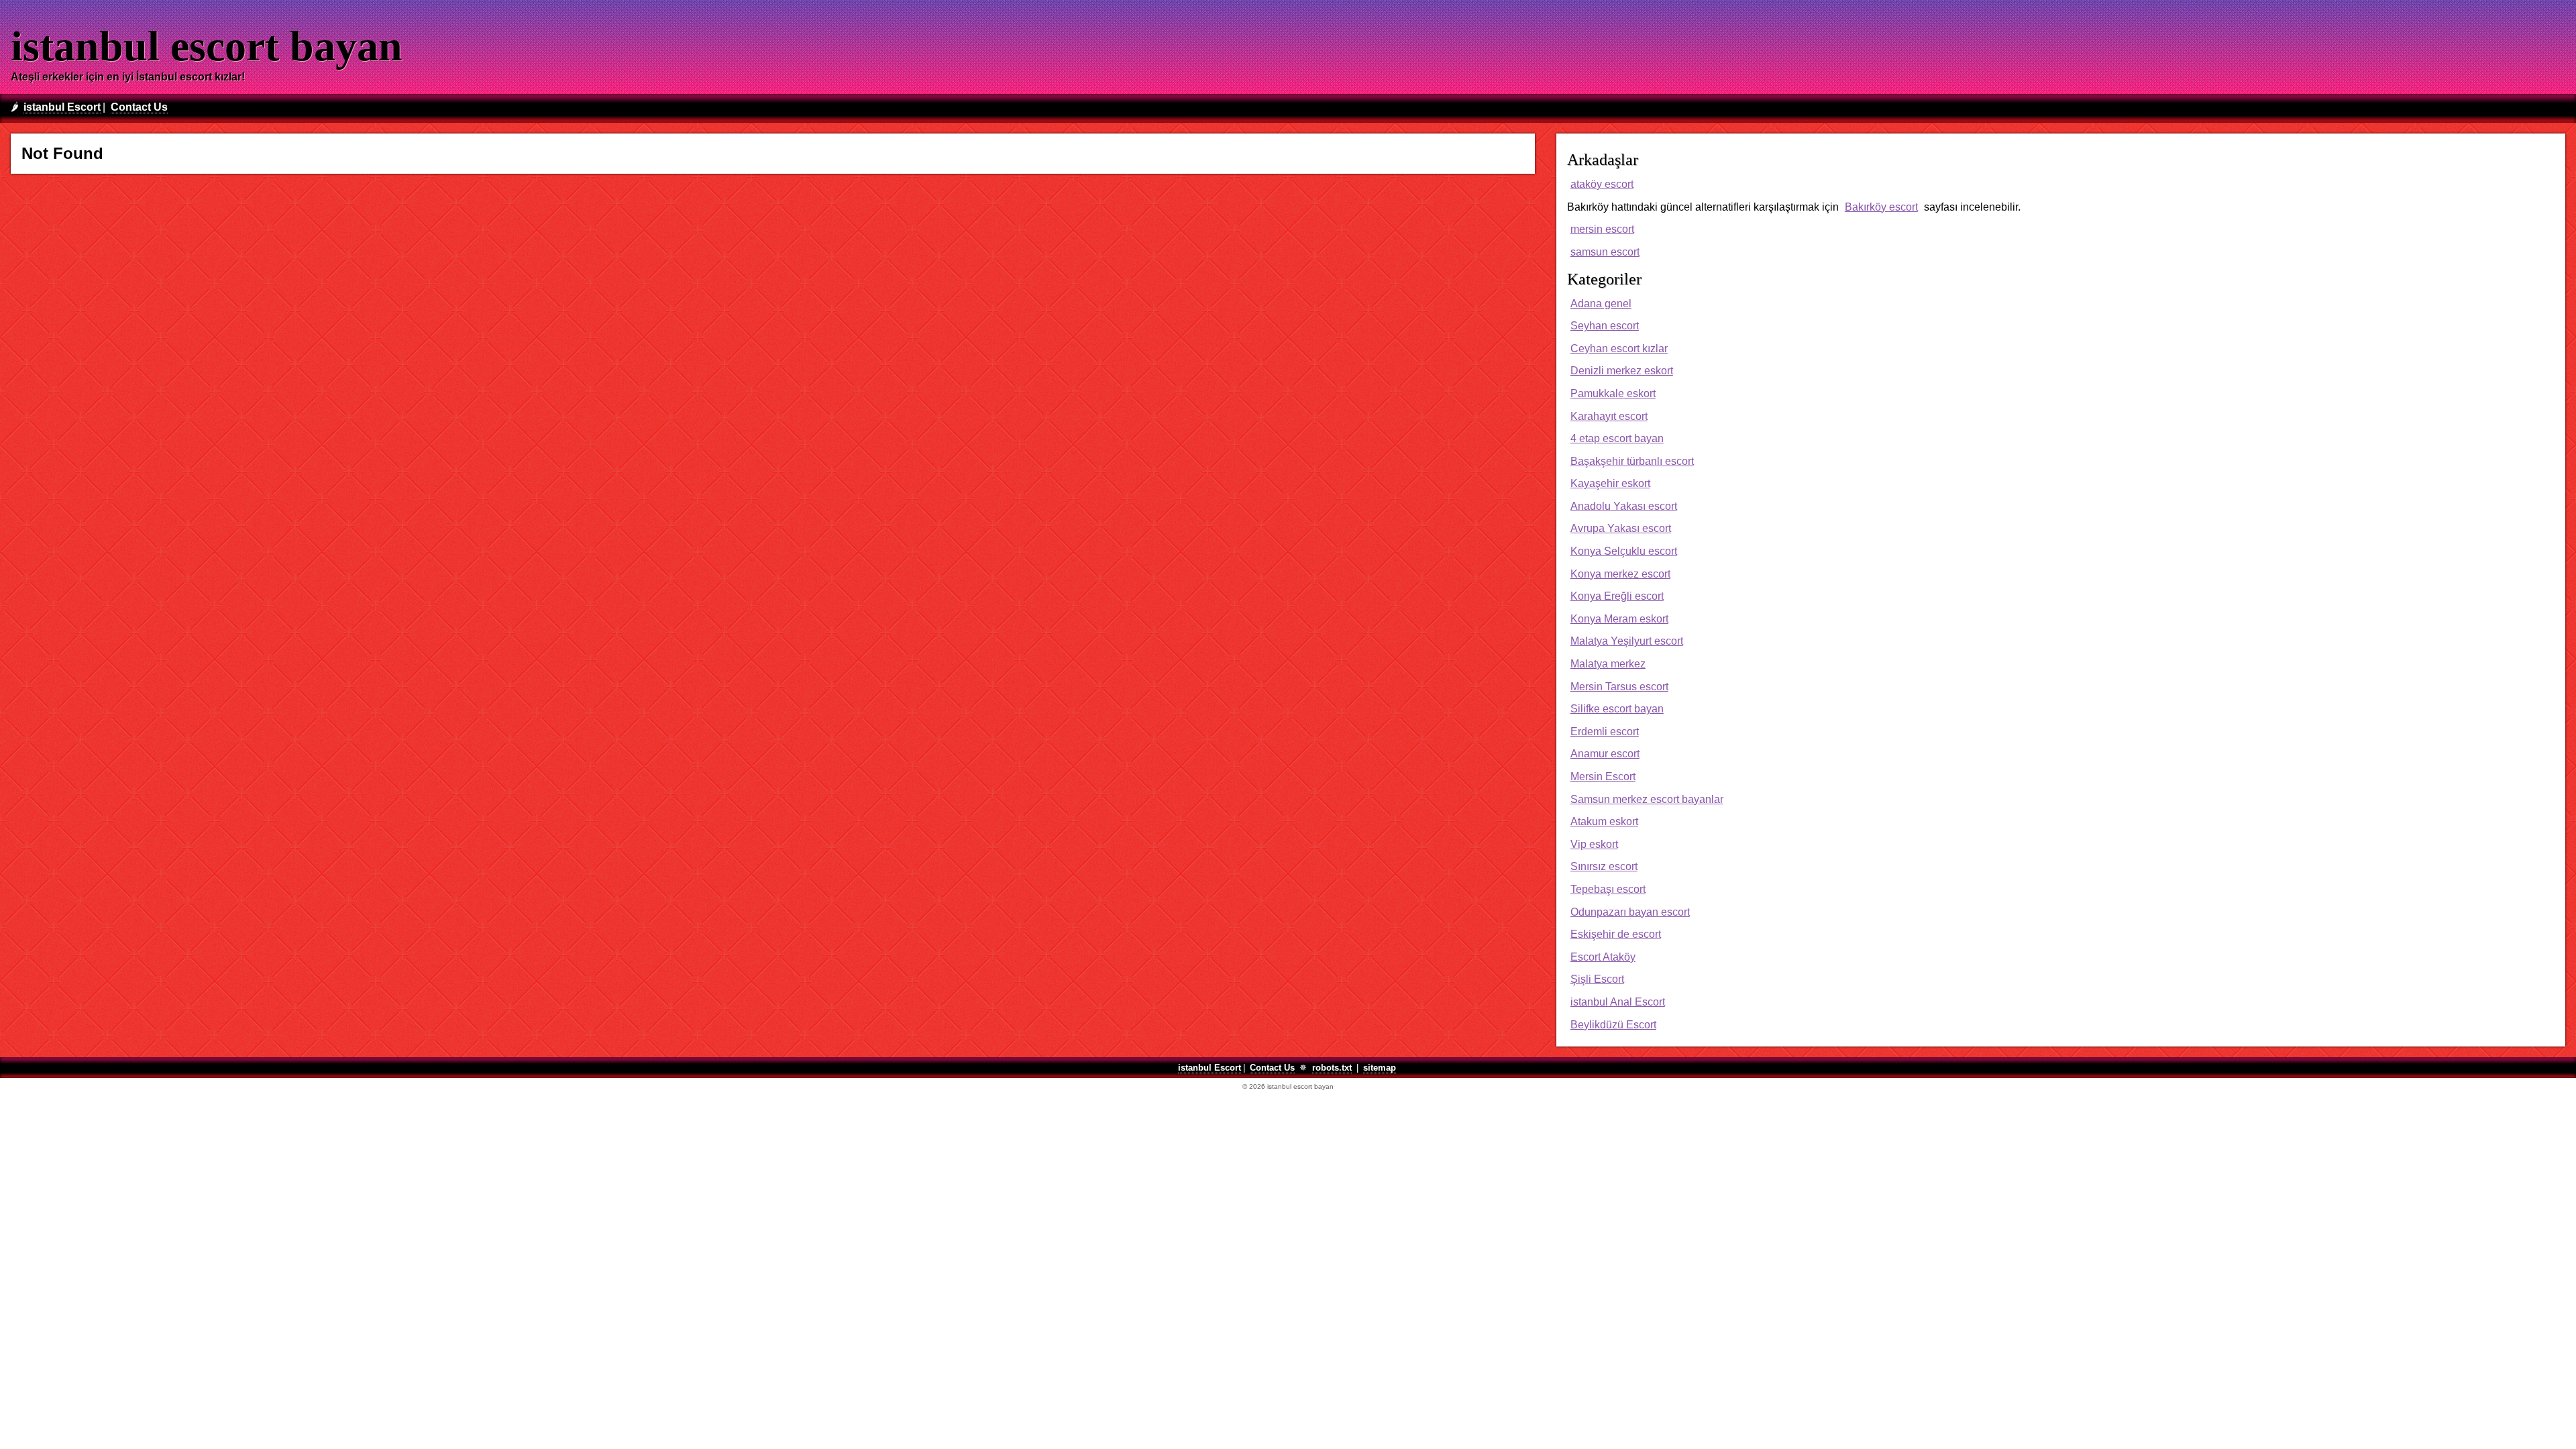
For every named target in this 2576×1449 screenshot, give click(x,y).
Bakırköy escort (1881, 207)
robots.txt (1332, 1068)
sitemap (1380, 1068)
